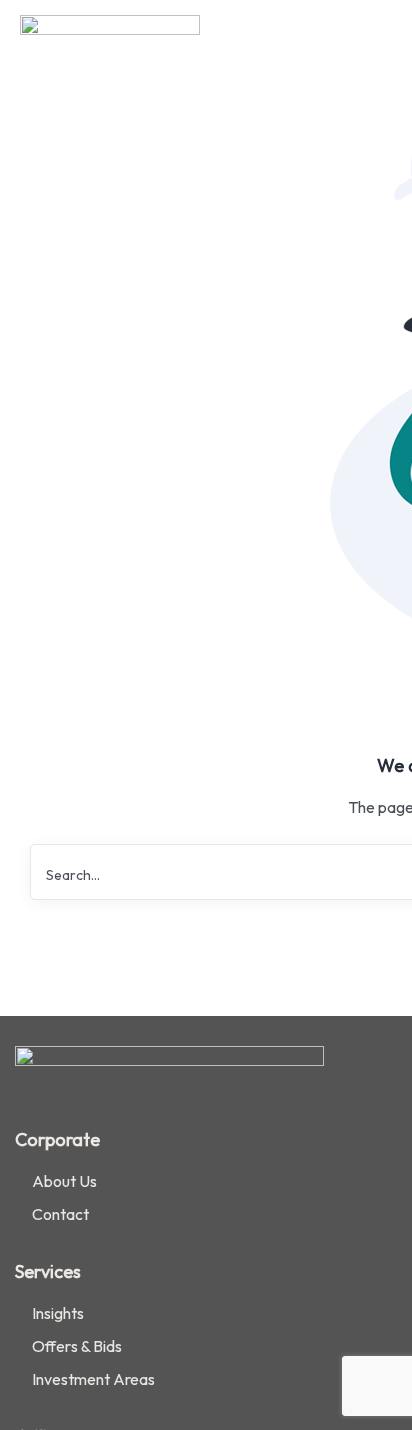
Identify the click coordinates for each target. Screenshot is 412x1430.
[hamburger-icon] (369, 40)
